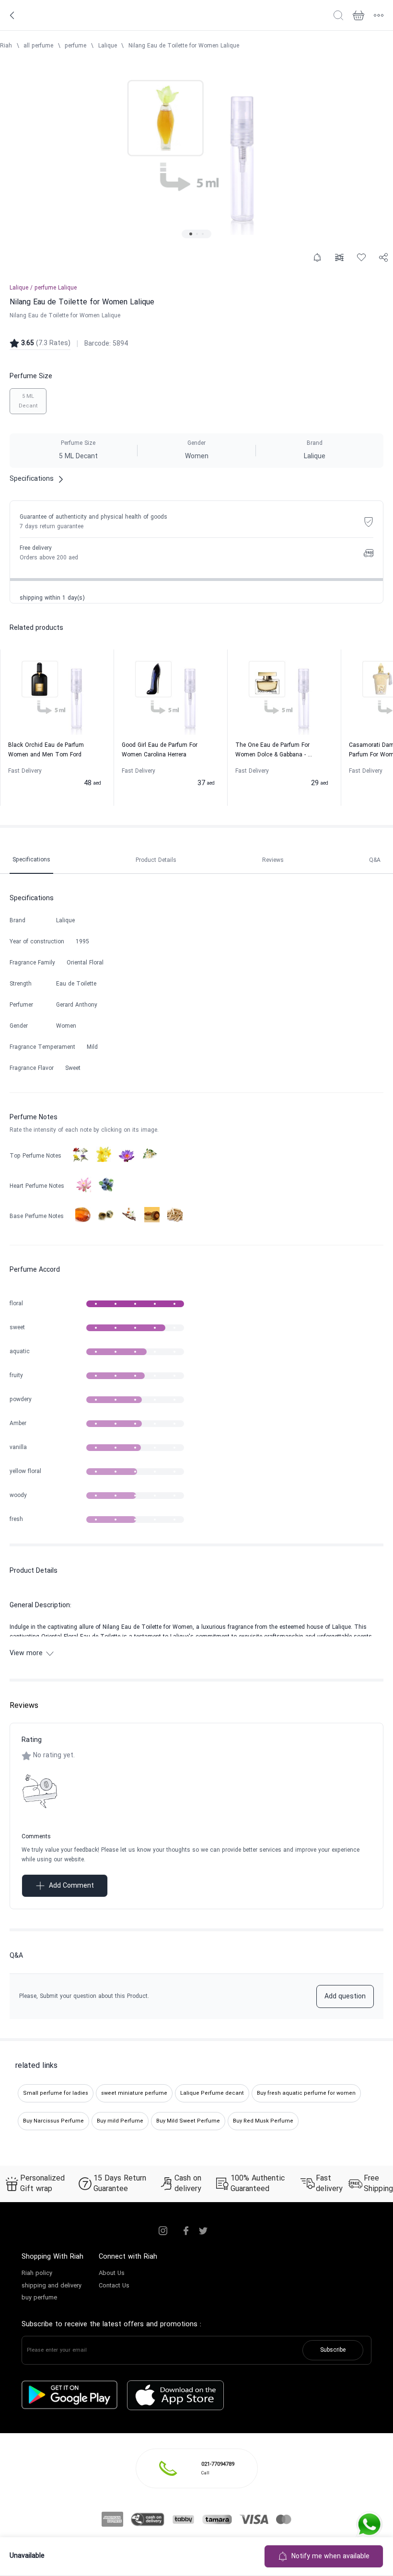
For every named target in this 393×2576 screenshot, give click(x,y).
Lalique (108, 46)
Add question (345, 1997)
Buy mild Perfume (120, 2121)
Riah (6, 46)
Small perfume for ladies (56, 2093)
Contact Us (114, 2286)
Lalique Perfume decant (212, 2093)
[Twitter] (203, 2231)
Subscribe (333, 2350)
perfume (75, 46)
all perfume (38, 46)
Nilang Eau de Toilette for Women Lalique (184, 46)
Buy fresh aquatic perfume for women (306, 2093)
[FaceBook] (186, 2231)
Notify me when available (330, 2557)
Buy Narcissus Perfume (53, 2121)
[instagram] (163, 2231)
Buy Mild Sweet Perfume (188, 2121)
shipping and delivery (52, 2286)
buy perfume (39, 2298)
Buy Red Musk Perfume (263, 2121)
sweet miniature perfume (134, 2093)
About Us (112, 2274)
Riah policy (37, 2274)
